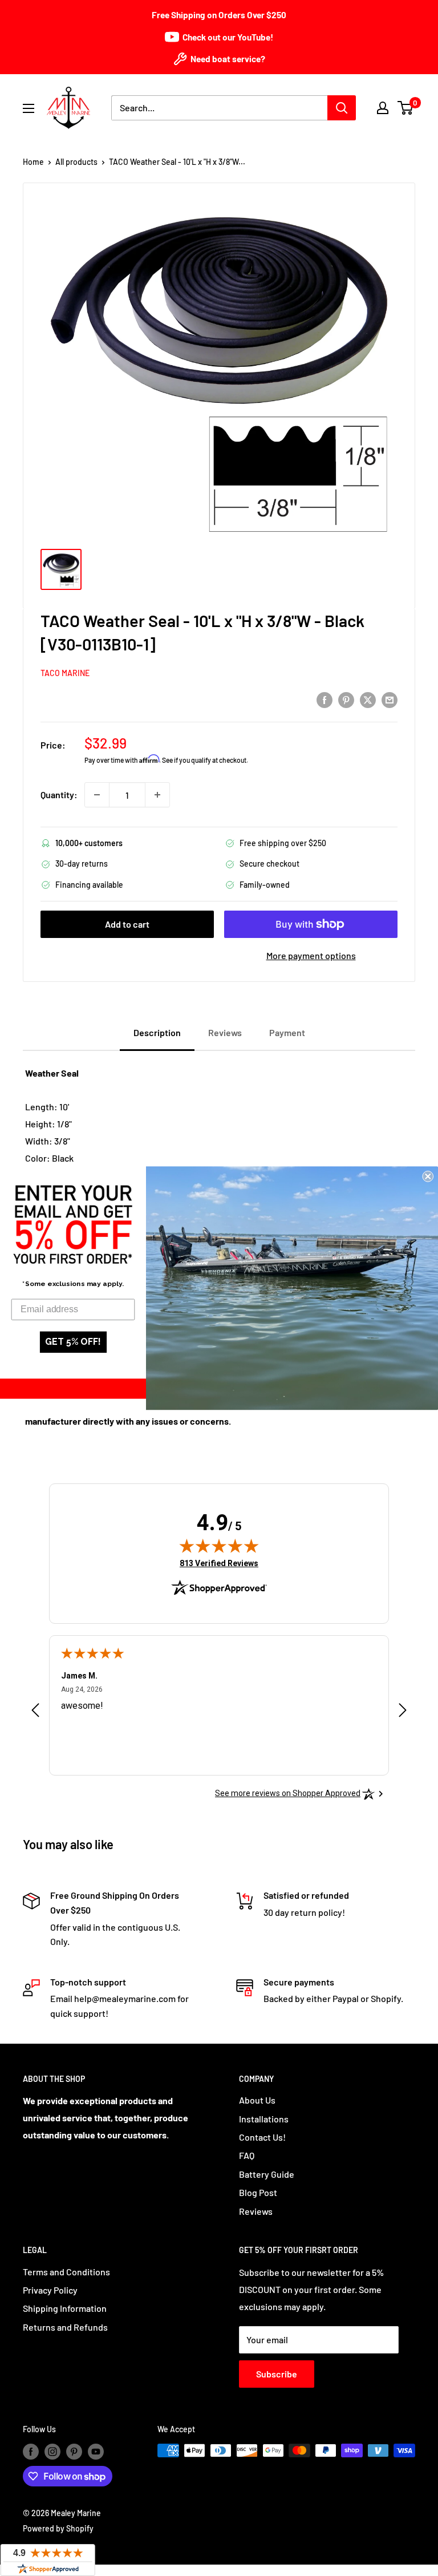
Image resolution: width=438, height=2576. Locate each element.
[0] (406, 108)
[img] (219, 1546)
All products (76, 162)
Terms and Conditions (66, 2272)
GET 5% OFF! (73, 1342)
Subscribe (277, 2374)
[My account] (383, 108)
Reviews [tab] (225, 1032)
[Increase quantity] (157, 795)
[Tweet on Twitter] (368, 699)
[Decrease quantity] (97, 795)
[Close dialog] (428, 1176)
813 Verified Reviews (219, 1563)
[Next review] (403, 1713)
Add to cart (127, 924)
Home (33, 162)
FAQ (247, 2155)
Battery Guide (267, 2174)
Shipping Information (65, 2308)
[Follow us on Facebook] (31, 2452)
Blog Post (258, 2192)
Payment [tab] (287, 1032)
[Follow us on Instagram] (52, 2452)
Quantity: (59, 794)
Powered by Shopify (58, 2528)
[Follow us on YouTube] (96, 2452)
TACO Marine (65, 673)
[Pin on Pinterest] (346, 699)
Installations (264, 2119)
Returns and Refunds (65, 2327)
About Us (257, 2100)
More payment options (311, 955)
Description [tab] (157, 1032)
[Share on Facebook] (325, 699)
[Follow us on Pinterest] (74, 2452)
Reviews (256, 2211)
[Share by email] (390, 699)
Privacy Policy (50, 2290)
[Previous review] (35, 1713)
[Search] (342, 108)
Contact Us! (262, 2137)
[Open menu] (29, 108)
